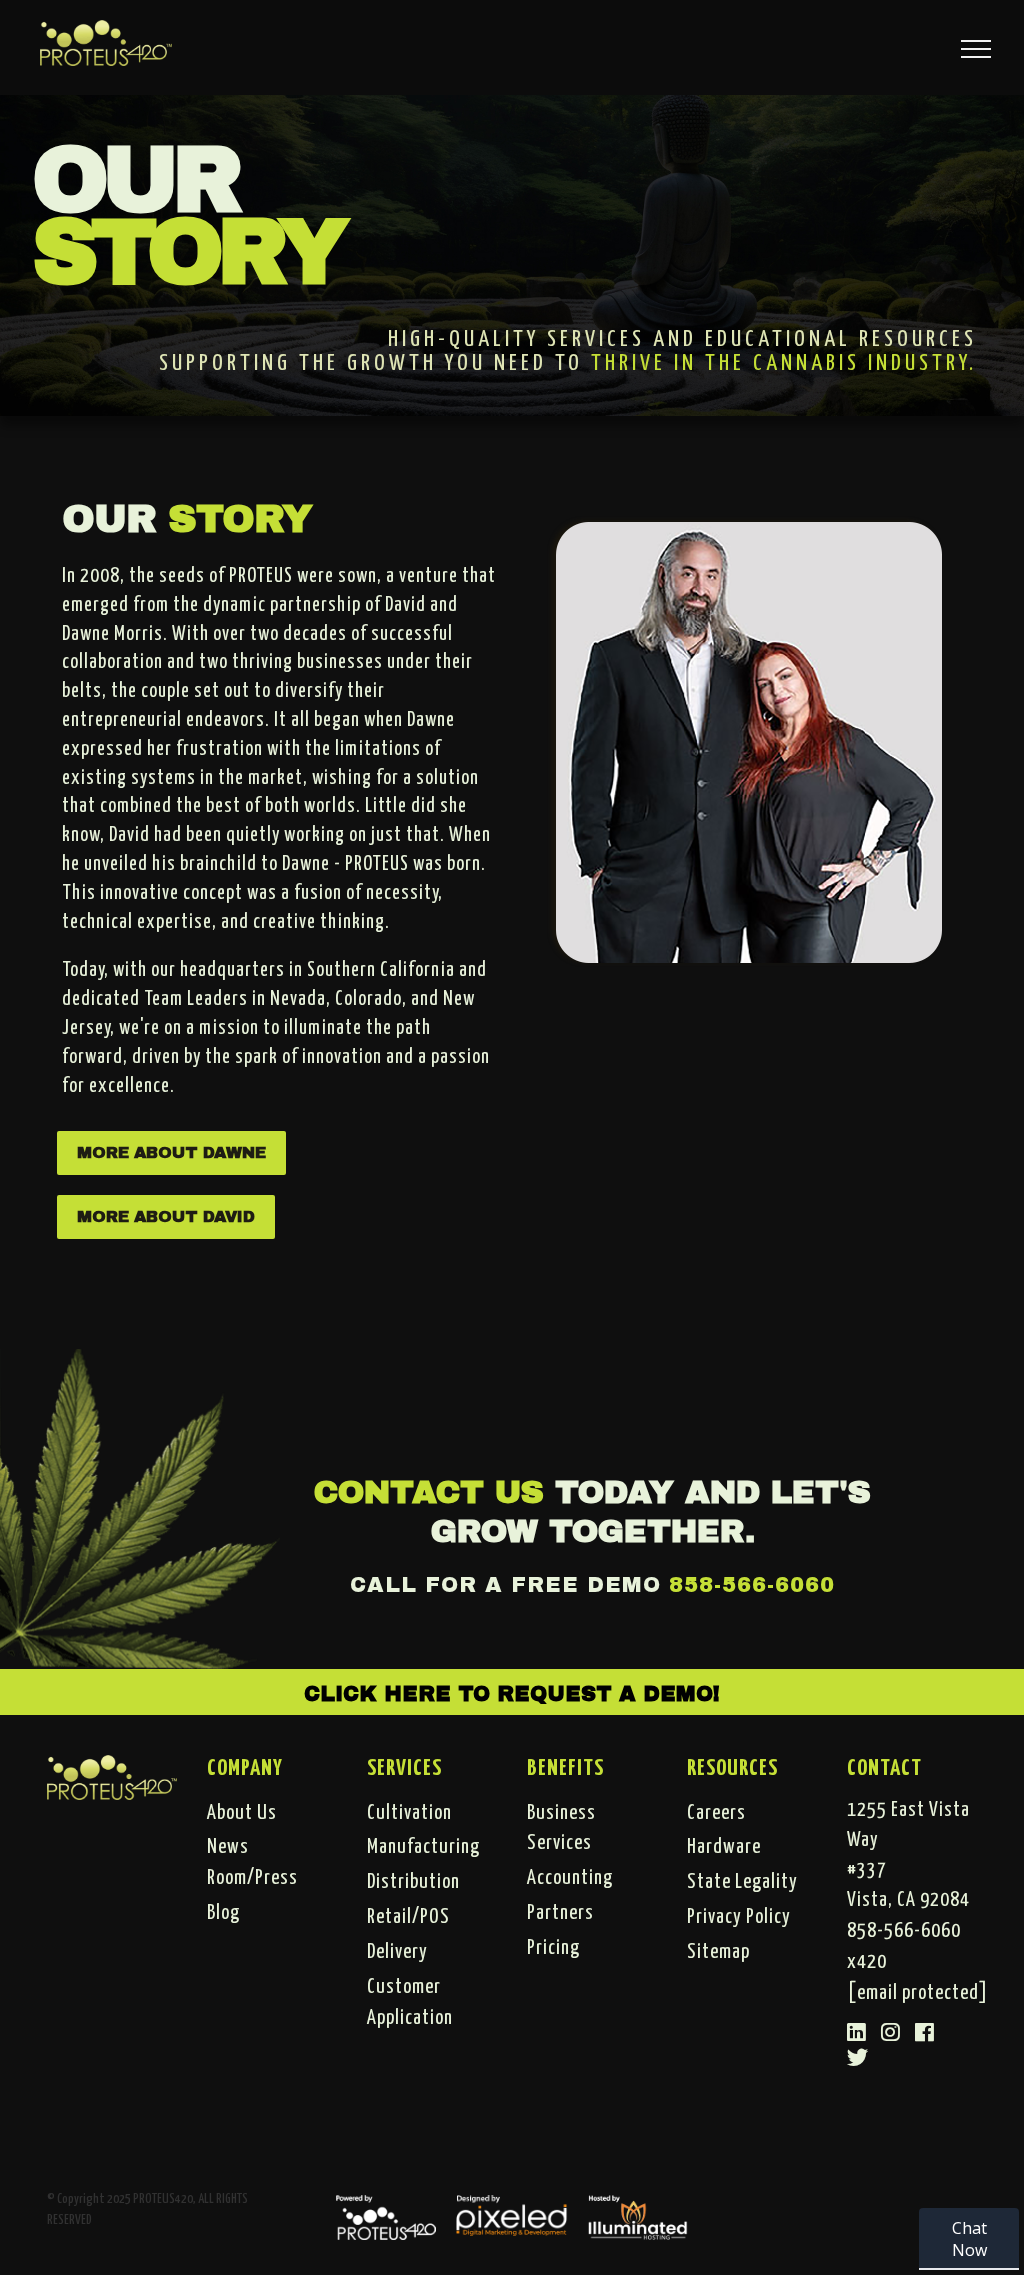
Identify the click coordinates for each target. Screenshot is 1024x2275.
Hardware (724, 1847)
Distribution (413, 1882)
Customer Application (410, 2002)
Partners (560, 1913)
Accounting (570, 1878)
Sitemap (718, 1952)
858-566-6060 (752, 1584)
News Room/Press (252, 1862)
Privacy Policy (739, 1917)
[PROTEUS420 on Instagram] (891, 2033)
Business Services (561, 1828)
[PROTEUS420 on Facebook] (925, 2033)
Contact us (429, 1492)
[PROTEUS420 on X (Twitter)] (858, 2058)
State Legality (742, 1882)
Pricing (553, 1948)
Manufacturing (423, 1847)
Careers (716, 1813)
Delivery (397, 1952)
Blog (223, 1913)
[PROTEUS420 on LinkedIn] (857, 2033)
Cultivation (409, 1813)
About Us (242, 1813)
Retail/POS (408, 1917)
